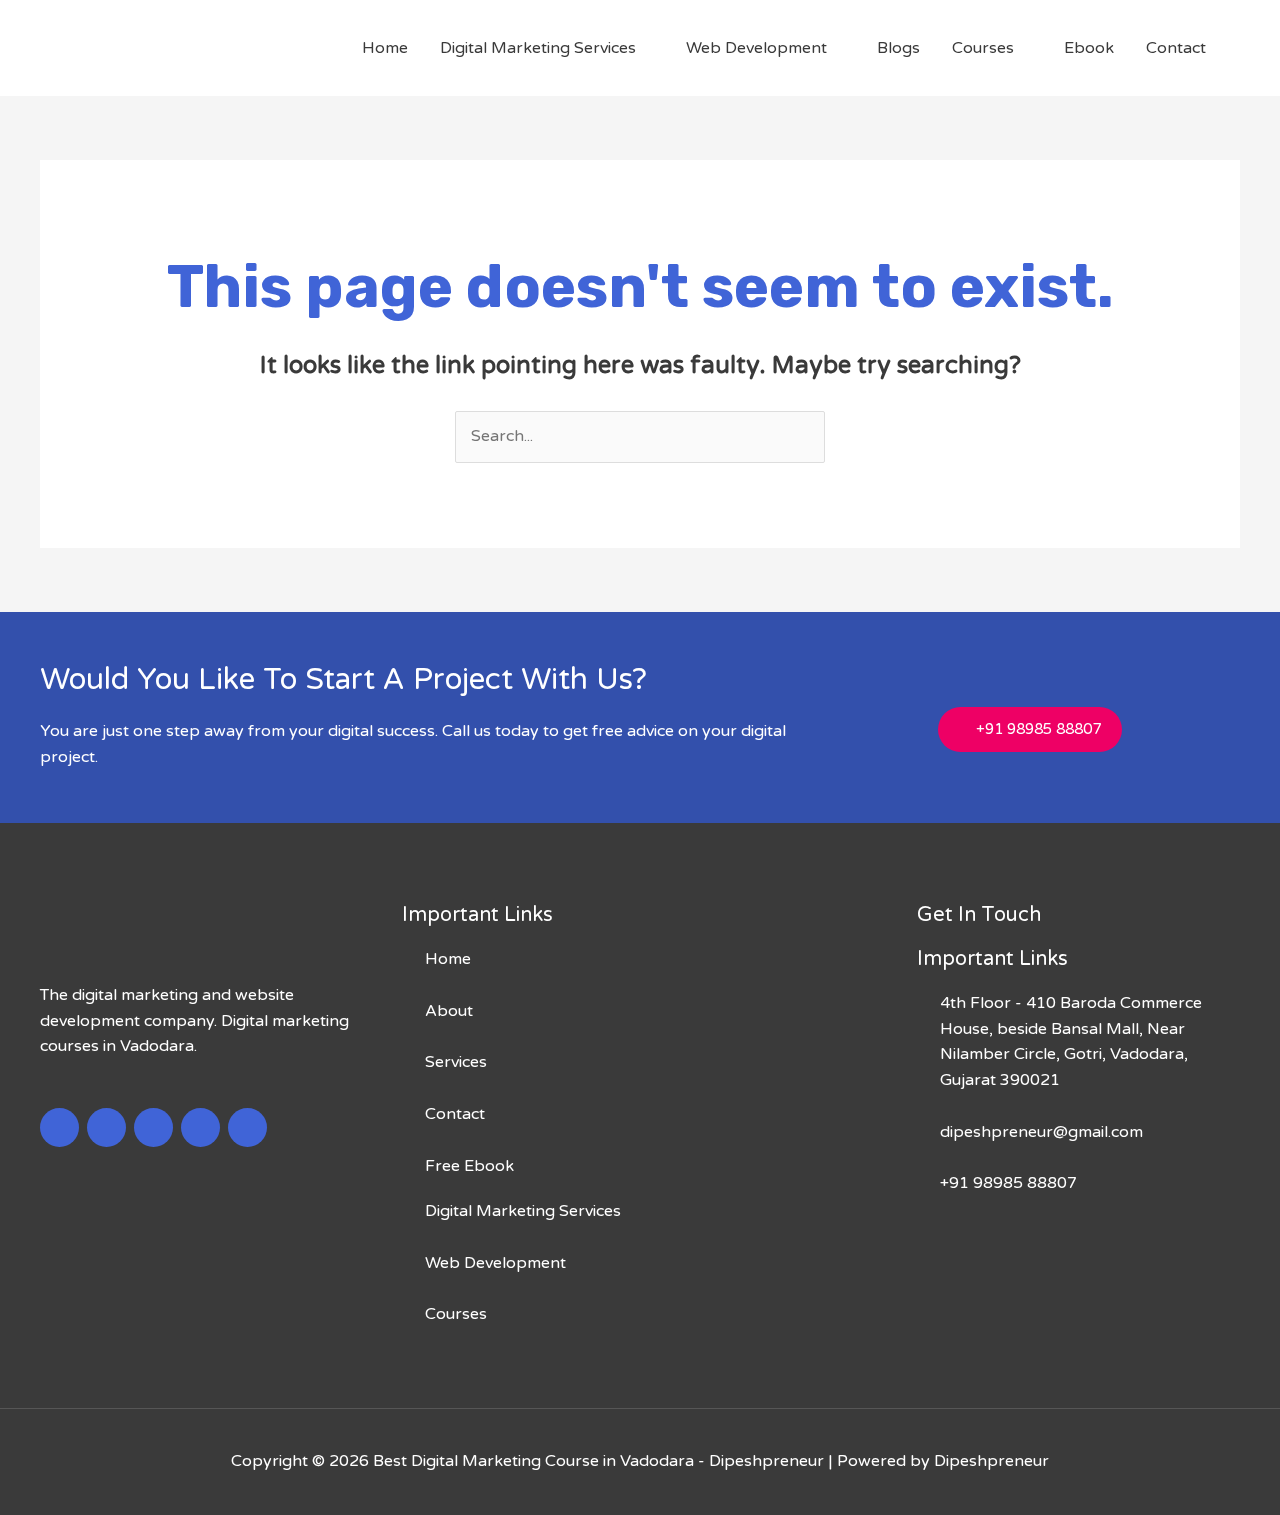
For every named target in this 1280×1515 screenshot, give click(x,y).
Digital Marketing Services (538, 48)
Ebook (1089, 48)
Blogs (898, 48)
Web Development (756, 48)
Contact (1176, 48)
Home (385, 48)
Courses (983, 48)
